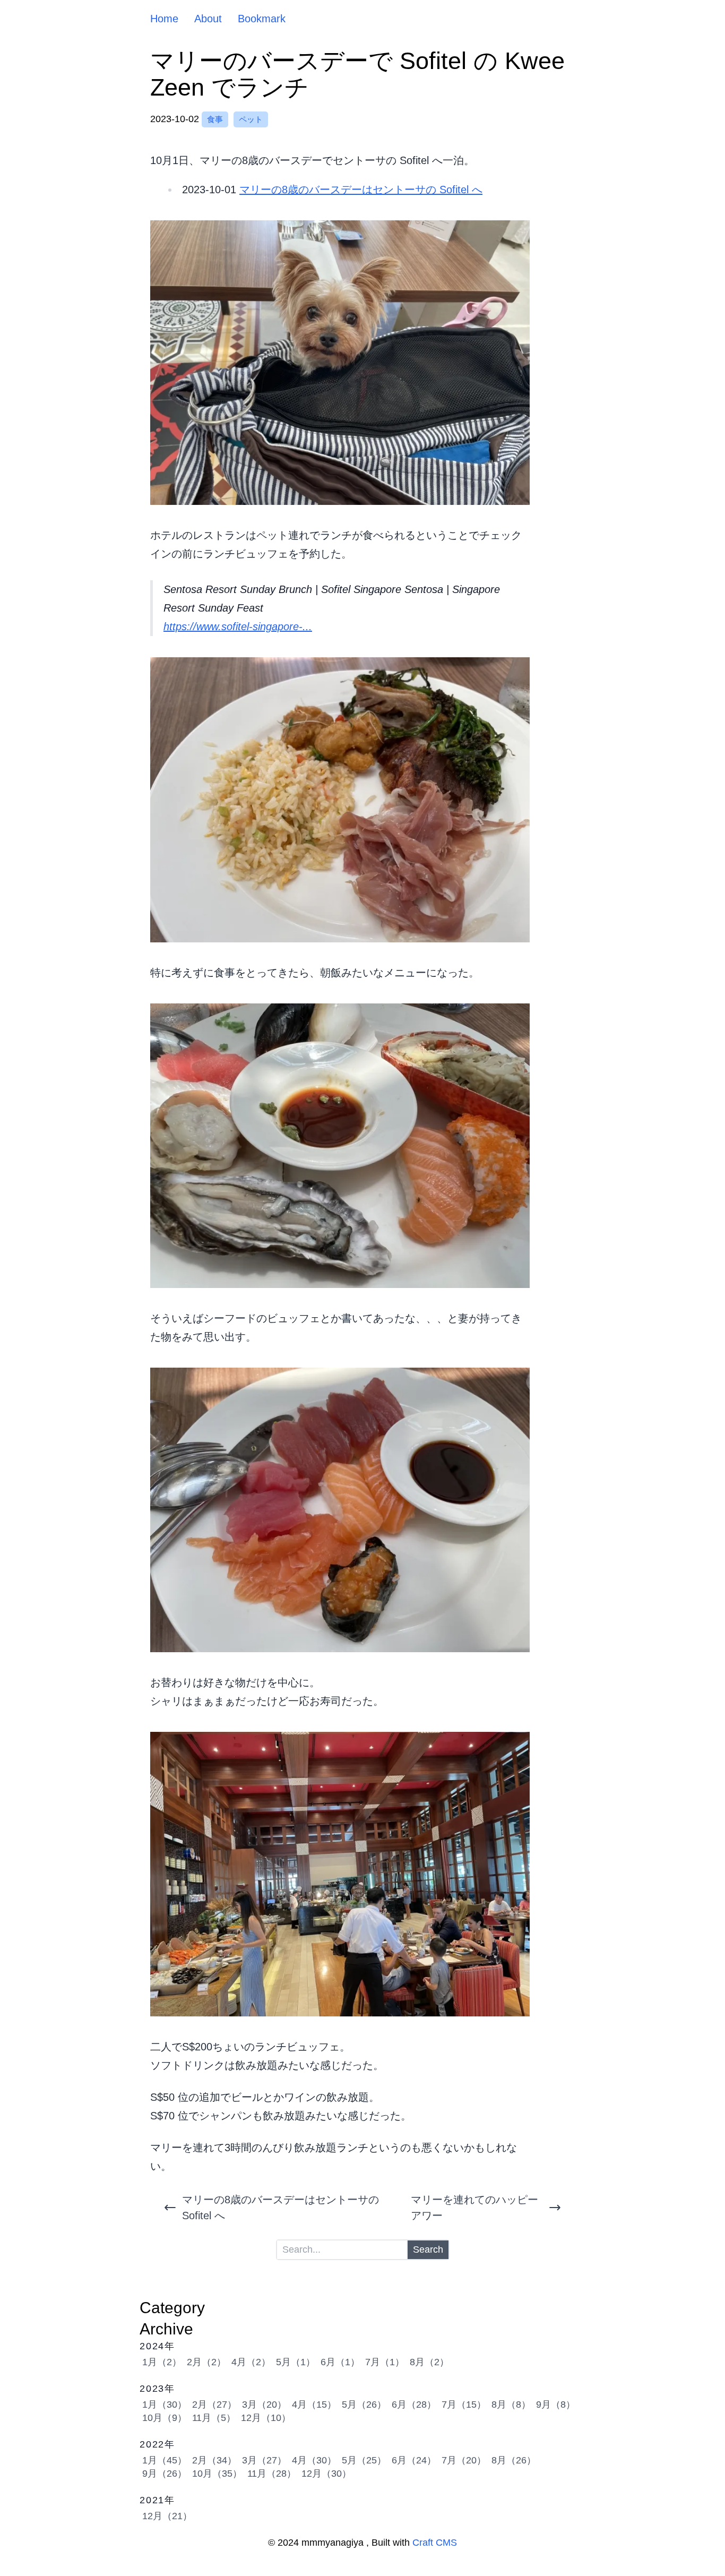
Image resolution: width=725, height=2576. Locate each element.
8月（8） (511, 2405)
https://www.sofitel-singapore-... (238, 626)
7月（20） (464, 2460)
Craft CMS (435, 2543)
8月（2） (429, 2362)
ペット (251, 119)
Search (428, 2249)
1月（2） (162, 2362)
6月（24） (414, 2460)
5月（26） (364, 2405)
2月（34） (214, 2460)
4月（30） (314, 2460)
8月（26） (514, 2460)
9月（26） (165, 2474)
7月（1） (385, 2362)
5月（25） (364, 2460)
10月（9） (165, 2418)
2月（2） (206, 2362)
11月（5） (214, 2418)
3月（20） (264, 2405)
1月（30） (165, 2405)
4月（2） (251, 2362)
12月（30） (326, 2474)
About (208, 19)
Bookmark (262, 19)
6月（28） (414, 2405)
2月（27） (214, 2405)
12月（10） (266, 2418)
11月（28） (272, 2474)
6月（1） (340, 2362)
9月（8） (556, 2405)
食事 (215, 119)
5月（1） (296, 2362)
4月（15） (314, 2405)
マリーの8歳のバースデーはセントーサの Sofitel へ (361, 190)
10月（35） (217, 2474)
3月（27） (264, 2460)
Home (164, 19)
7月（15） (464, 2405)
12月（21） (167, 2516)
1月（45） (165, 2460)
